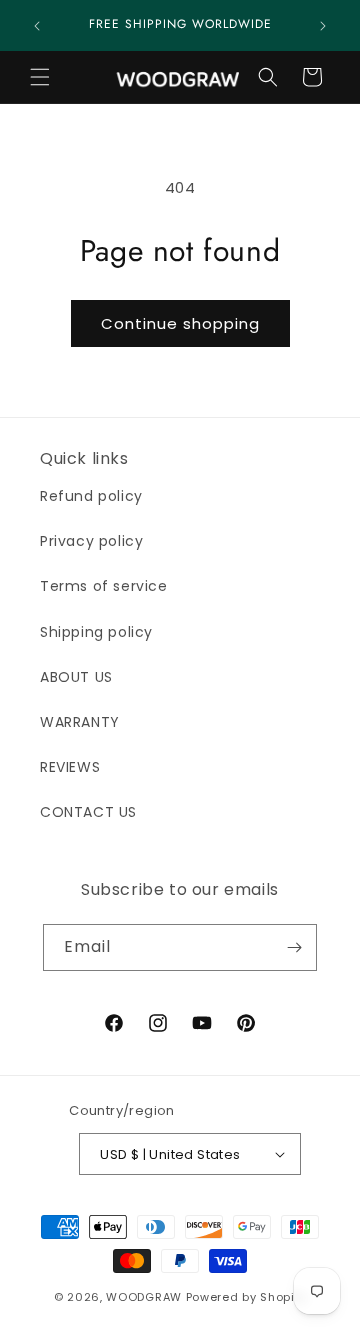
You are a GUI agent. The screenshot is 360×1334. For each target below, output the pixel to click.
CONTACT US (88, 812)
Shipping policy (96, 632)
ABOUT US (76, 677)
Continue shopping (180, 323)
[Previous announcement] (37, 26)
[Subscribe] (294, 947)
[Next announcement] (323, 26)
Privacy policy (91, 541)
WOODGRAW (144, 1297)
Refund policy (91, 496)
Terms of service (104, 586)
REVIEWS (70, 767)
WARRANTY (80, 722)
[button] (40, 77)
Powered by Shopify (246, 1297)
